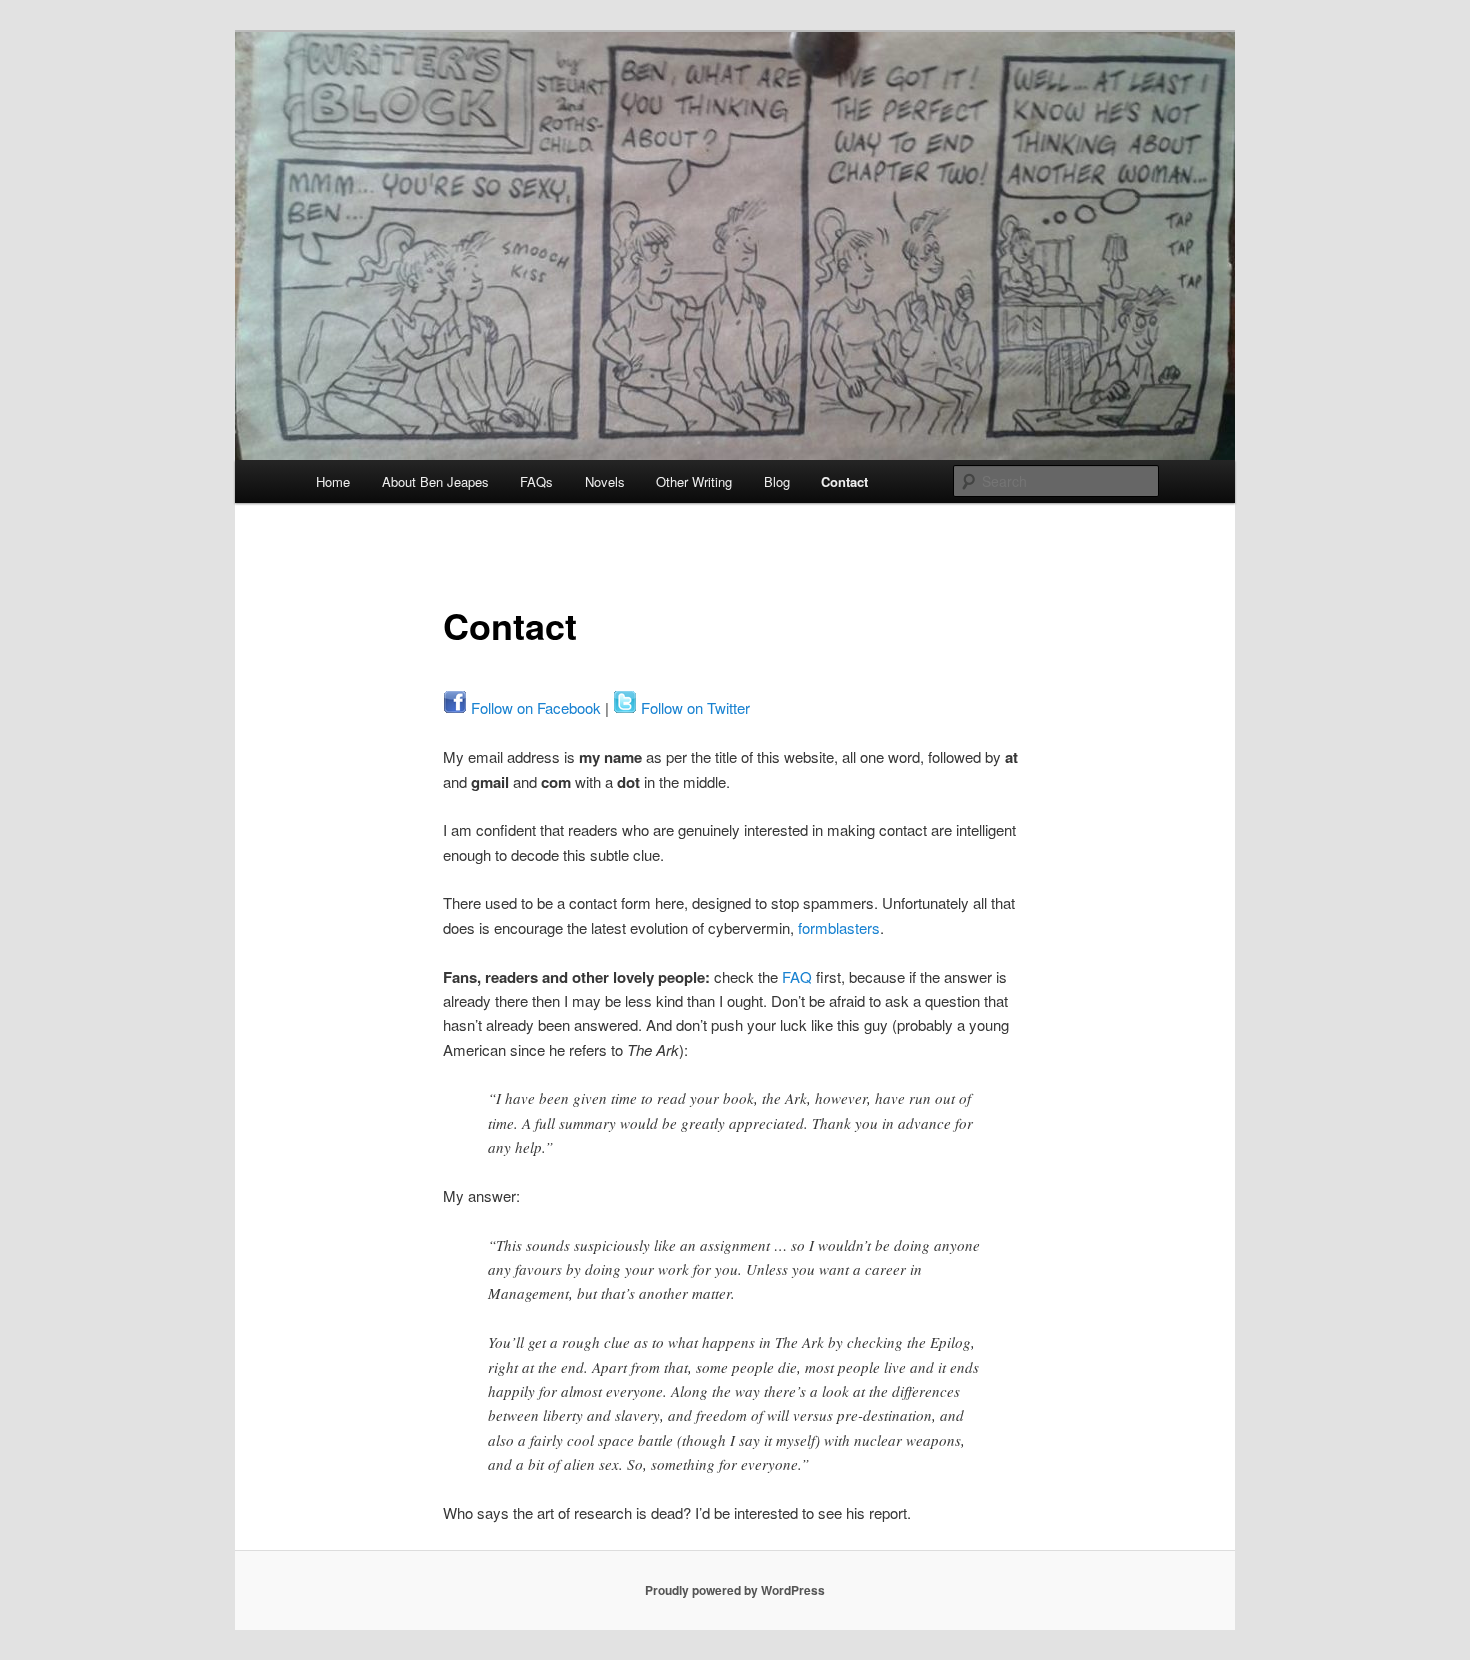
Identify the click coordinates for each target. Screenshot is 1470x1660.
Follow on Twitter (693, 707)
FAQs (536, 481)
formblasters (839, 927)
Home (333, 481)
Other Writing (694, 481)
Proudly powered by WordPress (735, 1590)
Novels (605, 481)
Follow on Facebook (534, 707)
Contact (844, 481)
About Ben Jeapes (435, 481)
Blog (777, 481)
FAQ (797, 976)
